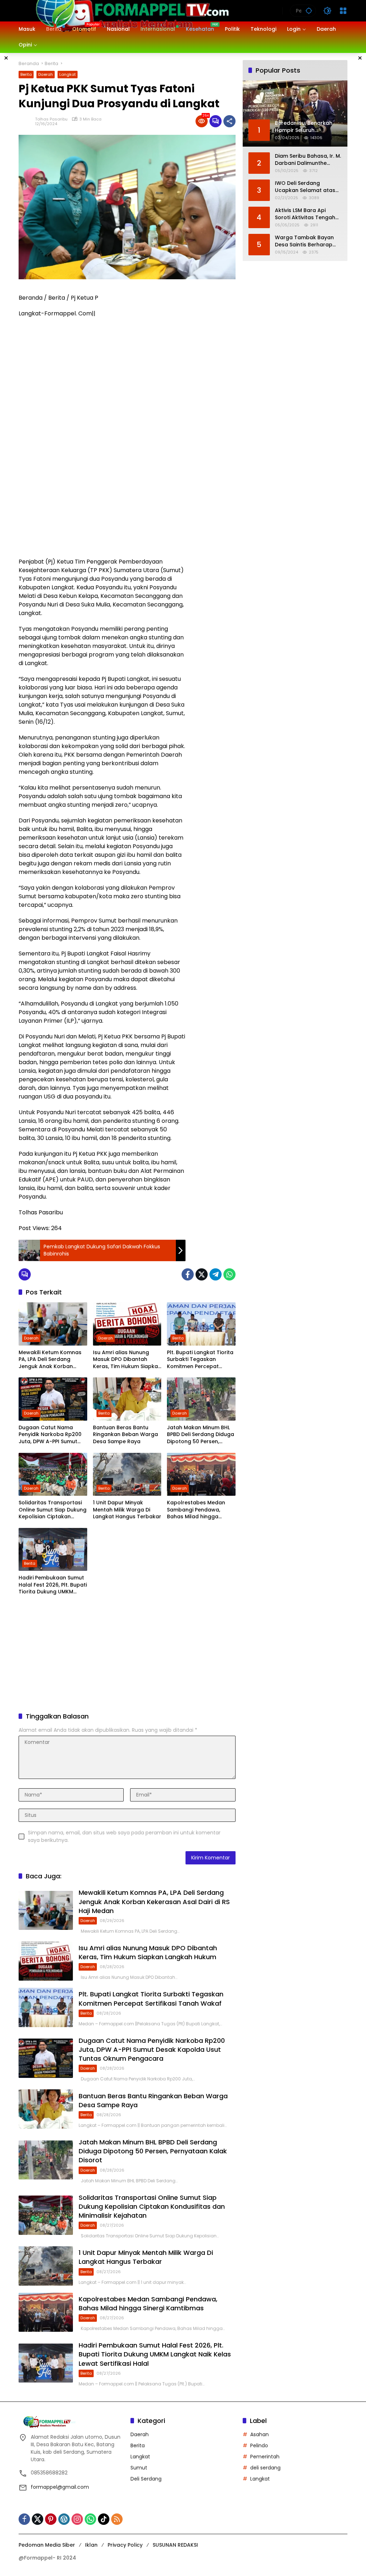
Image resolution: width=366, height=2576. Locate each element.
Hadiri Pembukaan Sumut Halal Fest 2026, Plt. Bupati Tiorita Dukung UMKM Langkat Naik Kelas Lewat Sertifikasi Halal (53, 1585)
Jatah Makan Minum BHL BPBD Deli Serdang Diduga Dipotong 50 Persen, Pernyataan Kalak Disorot (201, 1435)
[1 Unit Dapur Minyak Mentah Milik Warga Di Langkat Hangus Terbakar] (127, 1474)
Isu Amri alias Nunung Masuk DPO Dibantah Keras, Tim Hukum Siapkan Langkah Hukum (127, 1360)
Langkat (68, 74)
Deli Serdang (146, 2479)
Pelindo (259, 2445)
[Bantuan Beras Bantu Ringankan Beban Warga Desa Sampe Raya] (127, 1399)
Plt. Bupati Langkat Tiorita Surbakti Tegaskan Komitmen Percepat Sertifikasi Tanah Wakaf (200, 1360)
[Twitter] (202, 1274)
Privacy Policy (125, 2545)
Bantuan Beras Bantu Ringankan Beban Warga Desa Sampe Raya (125, 1435)
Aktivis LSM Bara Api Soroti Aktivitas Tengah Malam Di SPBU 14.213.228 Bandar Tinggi (307, 214)
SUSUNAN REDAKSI (175, 2545)
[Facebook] (188, 1274)
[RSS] (117, 2519)
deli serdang (265, 2468)
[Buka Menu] (343, 11)
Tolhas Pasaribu (51, 119)
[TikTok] (104, 2519)
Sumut (139, 2468)
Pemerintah (265, 2457)
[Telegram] (216, 1274)
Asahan (259, 2434)
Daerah (46, 74)
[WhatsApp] (229, 1274)
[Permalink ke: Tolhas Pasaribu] (27, 121)
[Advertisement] (214, 394)
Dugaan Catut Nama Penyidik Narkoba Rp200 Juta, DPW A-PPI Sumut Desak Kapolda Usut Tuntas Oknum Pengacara (50, 1435)
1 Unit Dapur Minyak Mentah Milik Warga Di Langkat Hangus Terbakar (127, 1510)
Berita (26, 74)
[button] (309, 11)
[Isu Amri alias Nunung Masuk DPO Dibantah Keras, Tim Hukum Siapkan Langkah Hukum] (127, 1324)
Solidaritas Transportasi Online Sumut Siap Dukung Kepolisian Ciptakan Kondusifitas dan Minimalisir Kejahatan (53, 1510)
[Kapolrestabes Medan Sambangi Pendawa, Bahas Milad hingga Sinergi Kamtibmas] (201, 1474)
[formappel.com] (131, 10)
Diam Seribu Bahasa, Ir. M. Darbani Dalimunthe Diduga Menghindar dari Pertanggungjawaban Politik (308, 160)
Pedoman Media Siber (47, 2545)
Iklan (91, 2545)
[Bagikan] (229, 121)
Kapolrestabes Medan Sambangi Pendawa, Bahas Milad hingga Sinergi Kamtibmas (196, 1510)
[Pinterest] (51, 2519)
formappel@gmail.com (60, 2487)
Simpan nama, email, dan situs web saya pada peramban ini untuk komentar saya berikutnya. (124, 1836)
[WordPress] (64, 2519)
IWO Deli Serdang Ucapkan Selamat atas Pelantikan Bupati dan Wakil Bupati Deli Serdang (308, 187)
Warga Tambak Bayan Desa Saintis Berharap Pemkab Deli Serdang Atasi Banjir (304, 241)
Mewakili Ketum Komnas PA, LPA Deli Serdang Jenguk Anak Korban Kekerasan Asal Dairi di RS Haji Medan (52, 1360)
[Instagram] (77, 2519)
